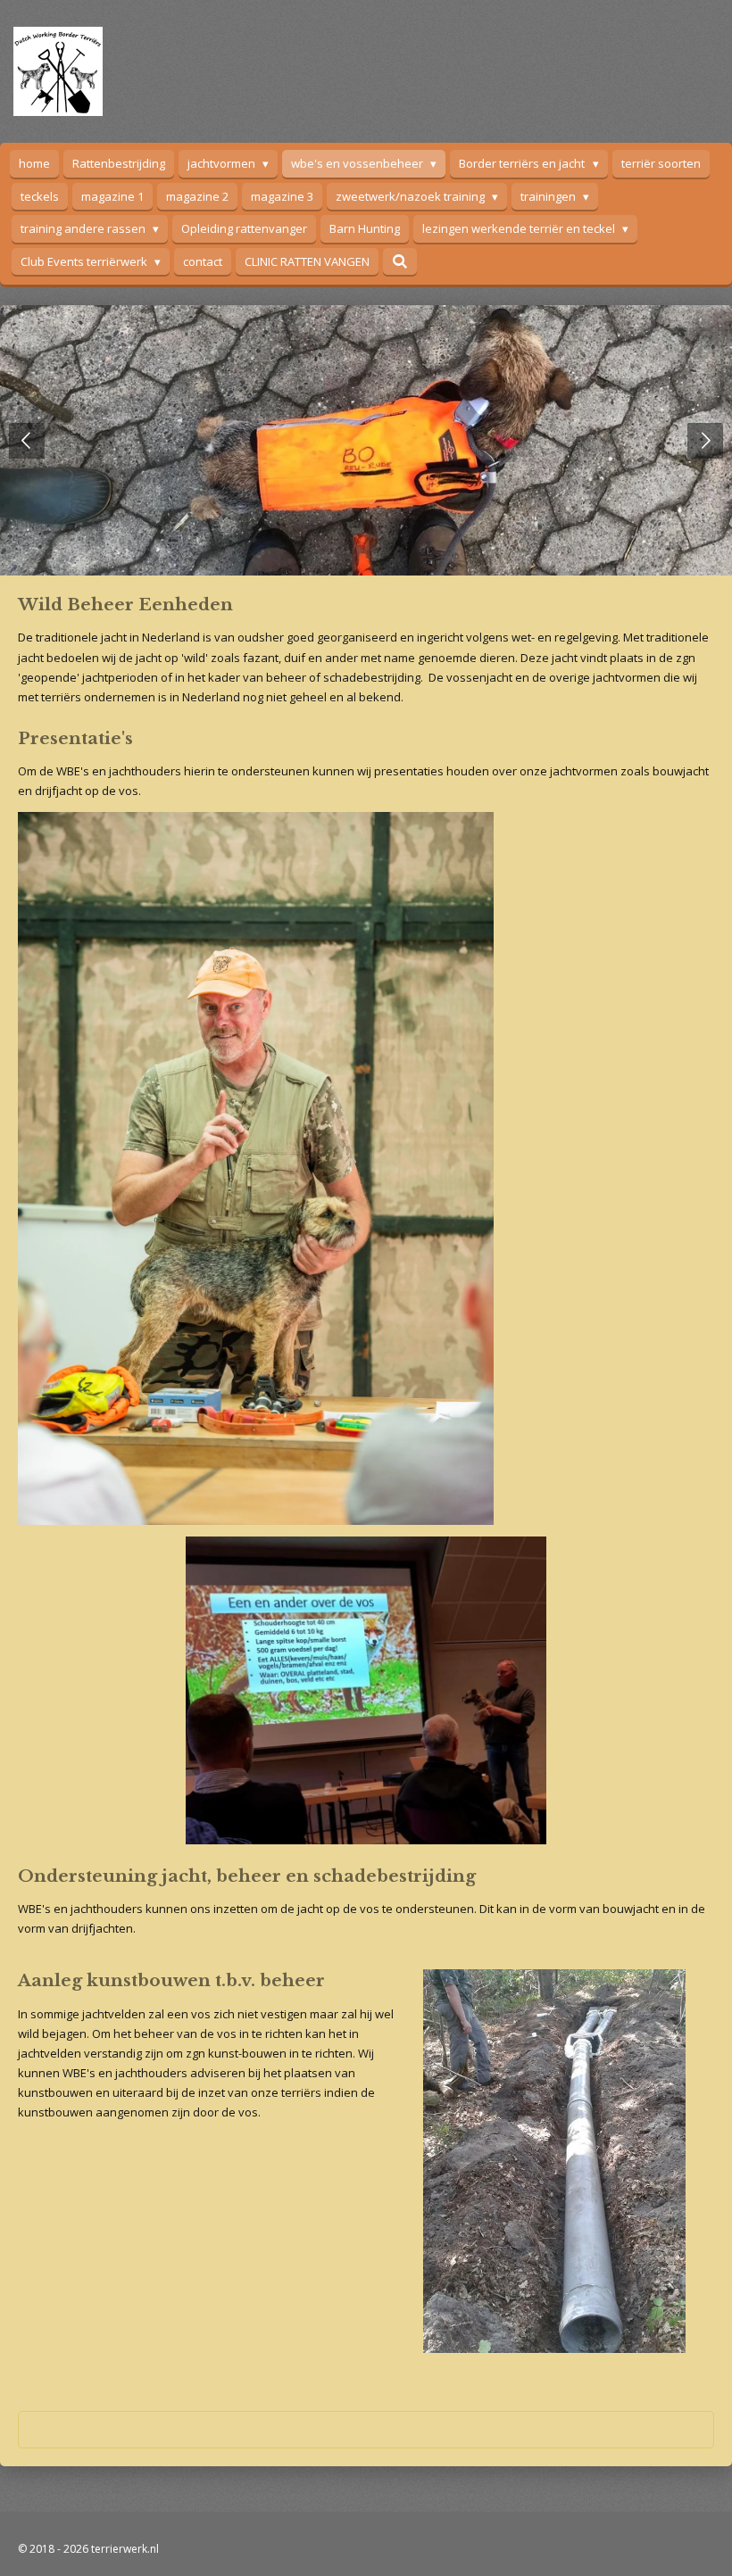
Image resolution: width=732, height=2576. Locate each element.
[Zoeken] (400, 261)
